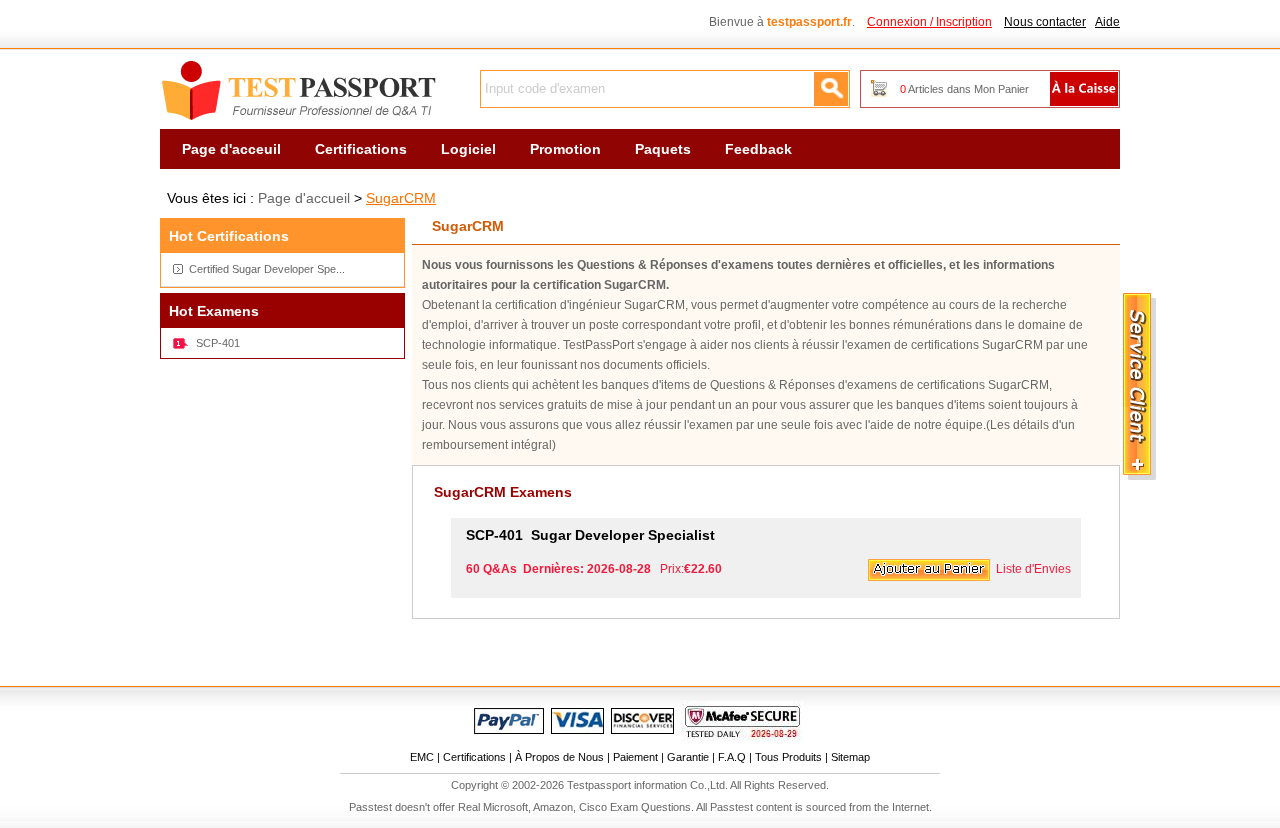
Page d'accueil (304, 198)
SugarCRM (401, 198)
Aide (1107, 22)
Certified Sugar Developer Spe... (267, 269)
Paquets (663, 149)
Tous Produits (788, 757)
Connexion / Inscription (929, 22)
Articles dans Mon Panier (964, 89)
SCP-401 (218, 343)
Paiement (635, 757)
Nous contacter (1045, 22)
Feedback (758, 149)
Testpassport (300, 91)
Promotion (565, 149)
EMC (422, 757)
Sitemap (850, 757)
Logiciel (468, 149)
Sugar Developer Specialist (590, 535)
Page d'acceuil (231, 149)
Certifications (361, 149)
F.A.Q (732, 757)
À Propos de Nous (559, 757)
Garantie (688, 757)
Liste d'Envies (1033, 569)
